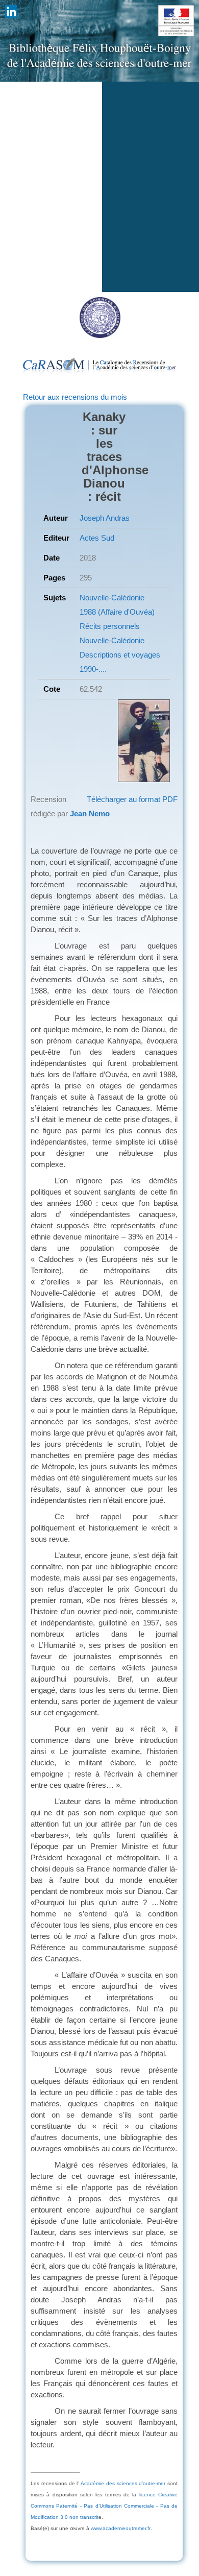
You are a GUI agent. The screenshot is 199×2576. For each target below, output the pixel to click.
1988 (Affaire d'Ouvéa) (117, 612)
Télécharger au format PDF (132, 799)
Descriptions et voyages (120, 655)
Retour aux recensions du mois (75, 397)
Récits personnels (110, 626)
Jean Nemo (90, 813)
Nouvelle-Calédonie (112, 598)
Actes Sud (97, 538)
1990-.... (93, 669)
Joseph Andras (105, 518)
